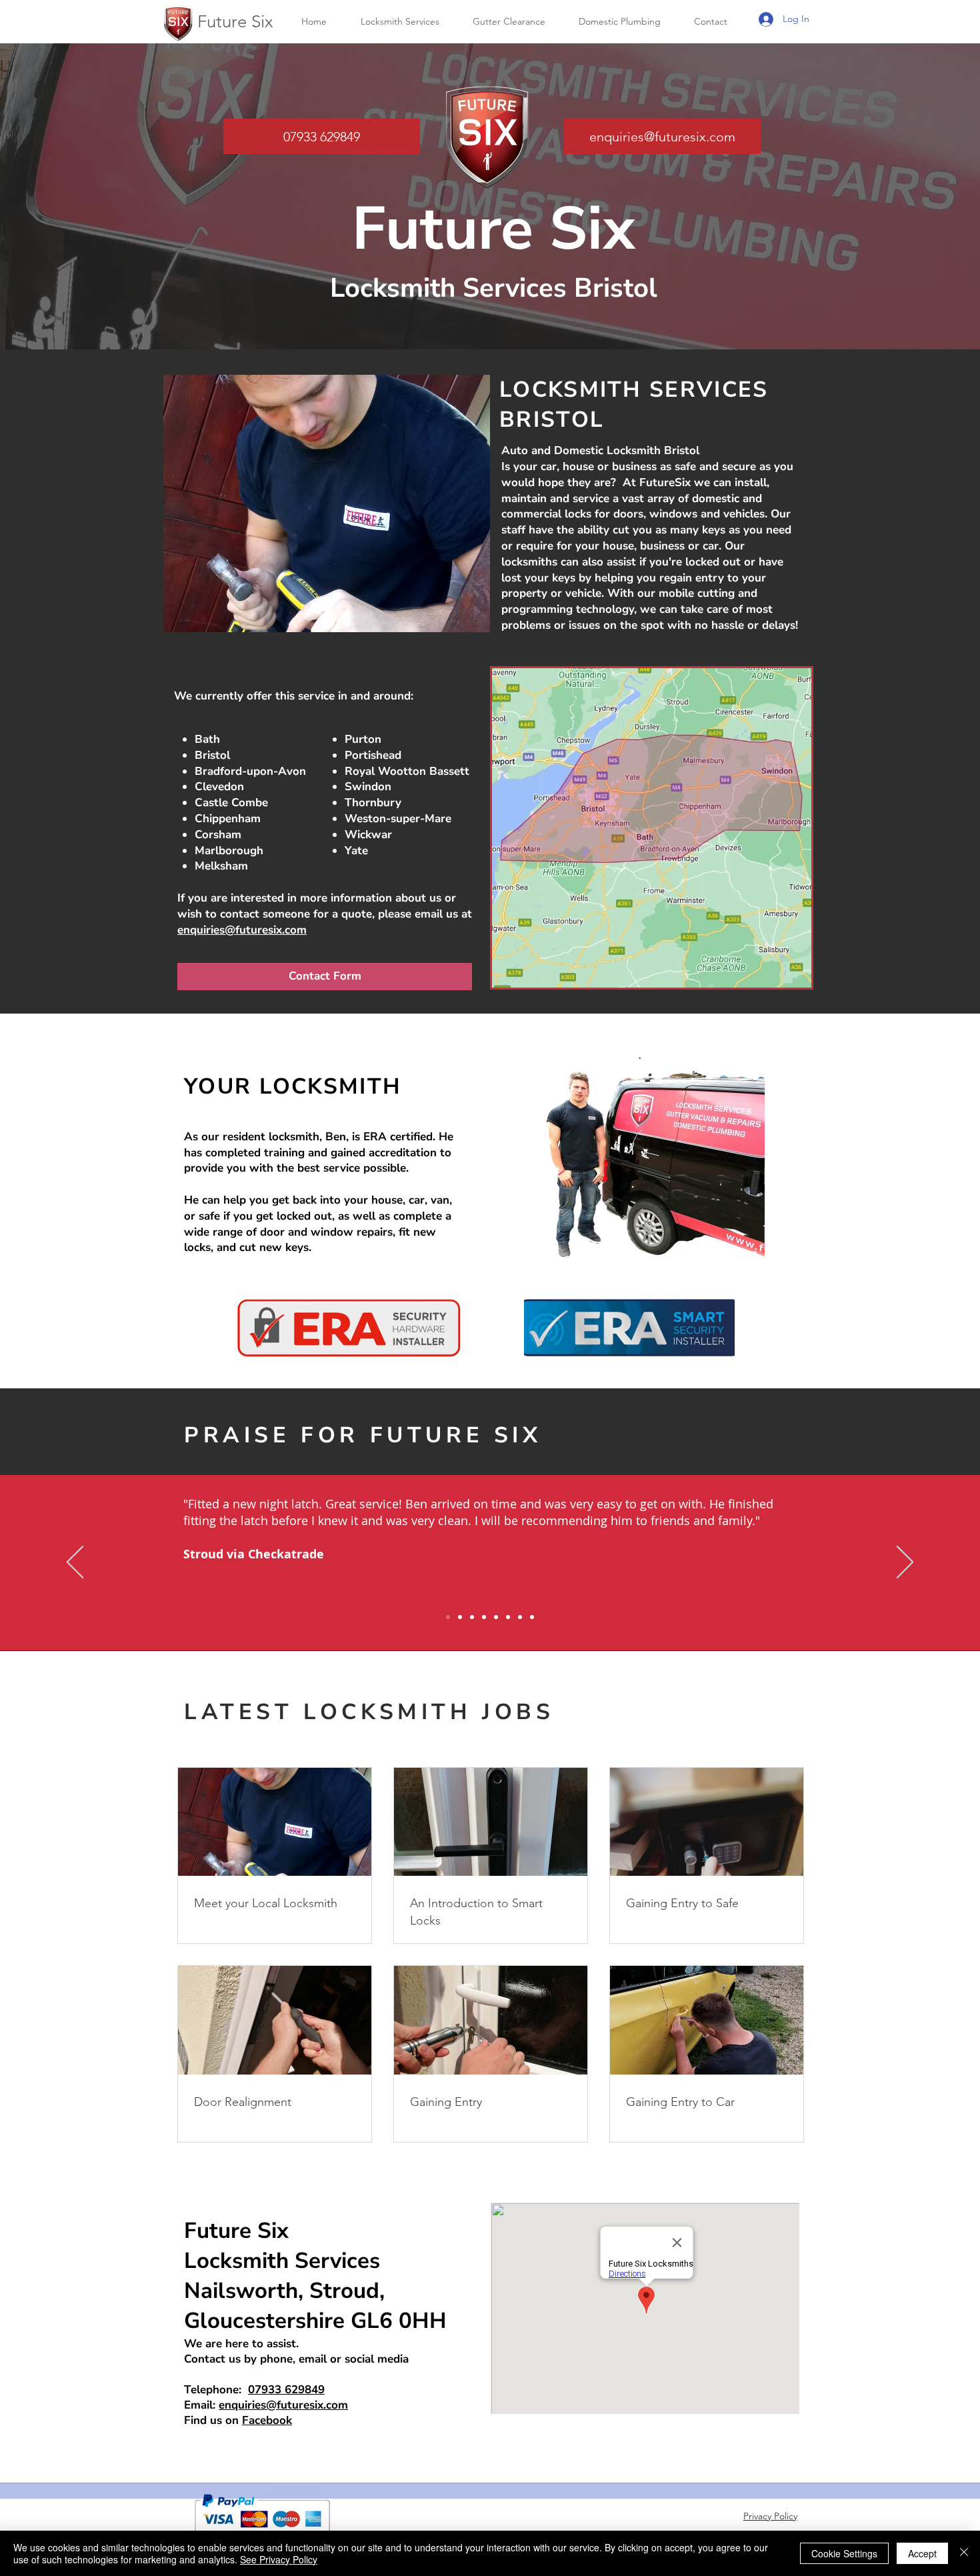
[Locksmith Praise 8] (532, 1617)
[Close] (964, 2553)
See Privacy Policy (279, 2559)
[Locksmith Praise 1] (448, 1617)
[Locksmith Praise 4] (484, 1617)
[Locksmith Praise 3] (472, 1617)
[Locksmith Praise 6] (508, 1617)
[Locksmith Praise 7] (520, 1617)
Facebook (267, 2420)
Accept (922, 2553)
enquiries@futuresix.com (242, 930)
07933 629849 (286, 2390)
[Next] (905, 1563)
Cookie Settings (844, 2553)
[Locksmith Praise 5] (496, 1617)
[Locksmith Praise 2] (460, 1617)
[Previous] (75, 1563)
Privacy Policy (770, 2516)
